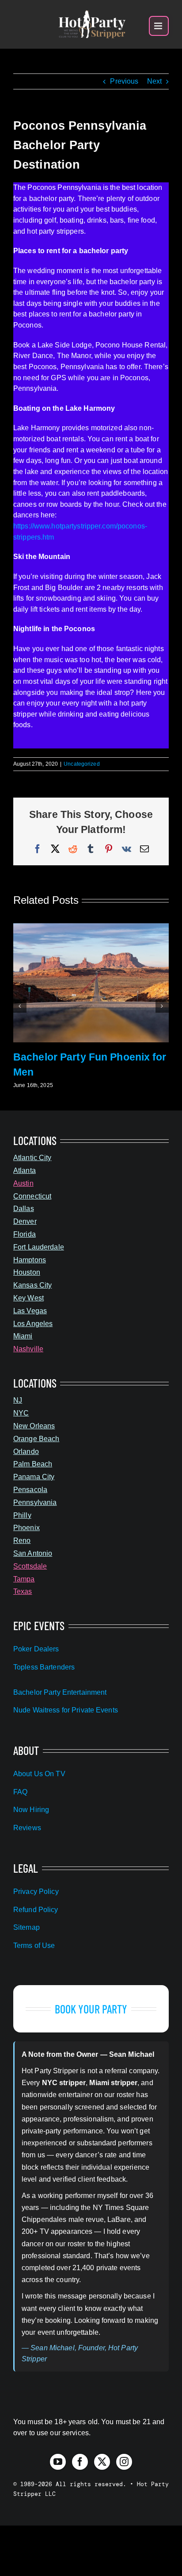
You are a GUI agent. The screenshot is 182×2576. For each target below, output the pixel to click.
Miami (23, 1336)
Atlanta (25, 1170)
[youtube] (58, 2462)
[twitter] (102, 2462)
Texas (23, 1591)
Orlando (26, 1452)
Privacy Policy (36, 1892)
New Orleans (34, 1426)
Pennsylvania (35, 1502)
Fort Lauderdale (39, 1247)
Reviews (27, 1828)
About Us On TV (39, 1774)
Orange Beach (36, 1439)
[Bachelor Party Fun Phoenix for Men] (91, 927)
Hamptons (30, 1260)
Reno (22, 1541)
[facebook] (80, 2462)
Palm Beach (33, 1464)
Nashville (28, 1349)
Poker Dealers (36, 1649)
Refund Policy (36, 1910)
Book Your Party (91, 2009)
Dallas (24, 1209)
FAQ (20, 1792)
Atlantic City (32, 1158)
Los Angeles (33, 1324)
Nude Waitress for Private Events (66, 1710)
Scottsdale (30, 1566)
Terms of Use (34, 1945)
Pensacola (30, 1490)
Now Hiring (31, 1810)
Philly (22, 1515)
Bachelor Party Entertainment (60, 1692)
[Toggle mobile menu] (159, 26)
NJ (18, 1400)
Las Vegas (30, 1311)
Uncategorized (82, 764)
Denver (25, 1221)
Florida (25, 1234)
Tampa (24, 1579)
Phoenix (27, 1528)
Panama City (34, 1477)
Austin (23, 1183)
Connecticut (32, 1196)
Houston (27, 1272)
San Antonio (33, 1553)
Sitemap (27, 1927)
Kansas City (32, 1285)
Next (154, 81)
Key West (28, 1298)
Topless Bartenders (44, 1667)
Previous (124, 81)
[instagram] (124, 2462)
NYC (21, 1413)
